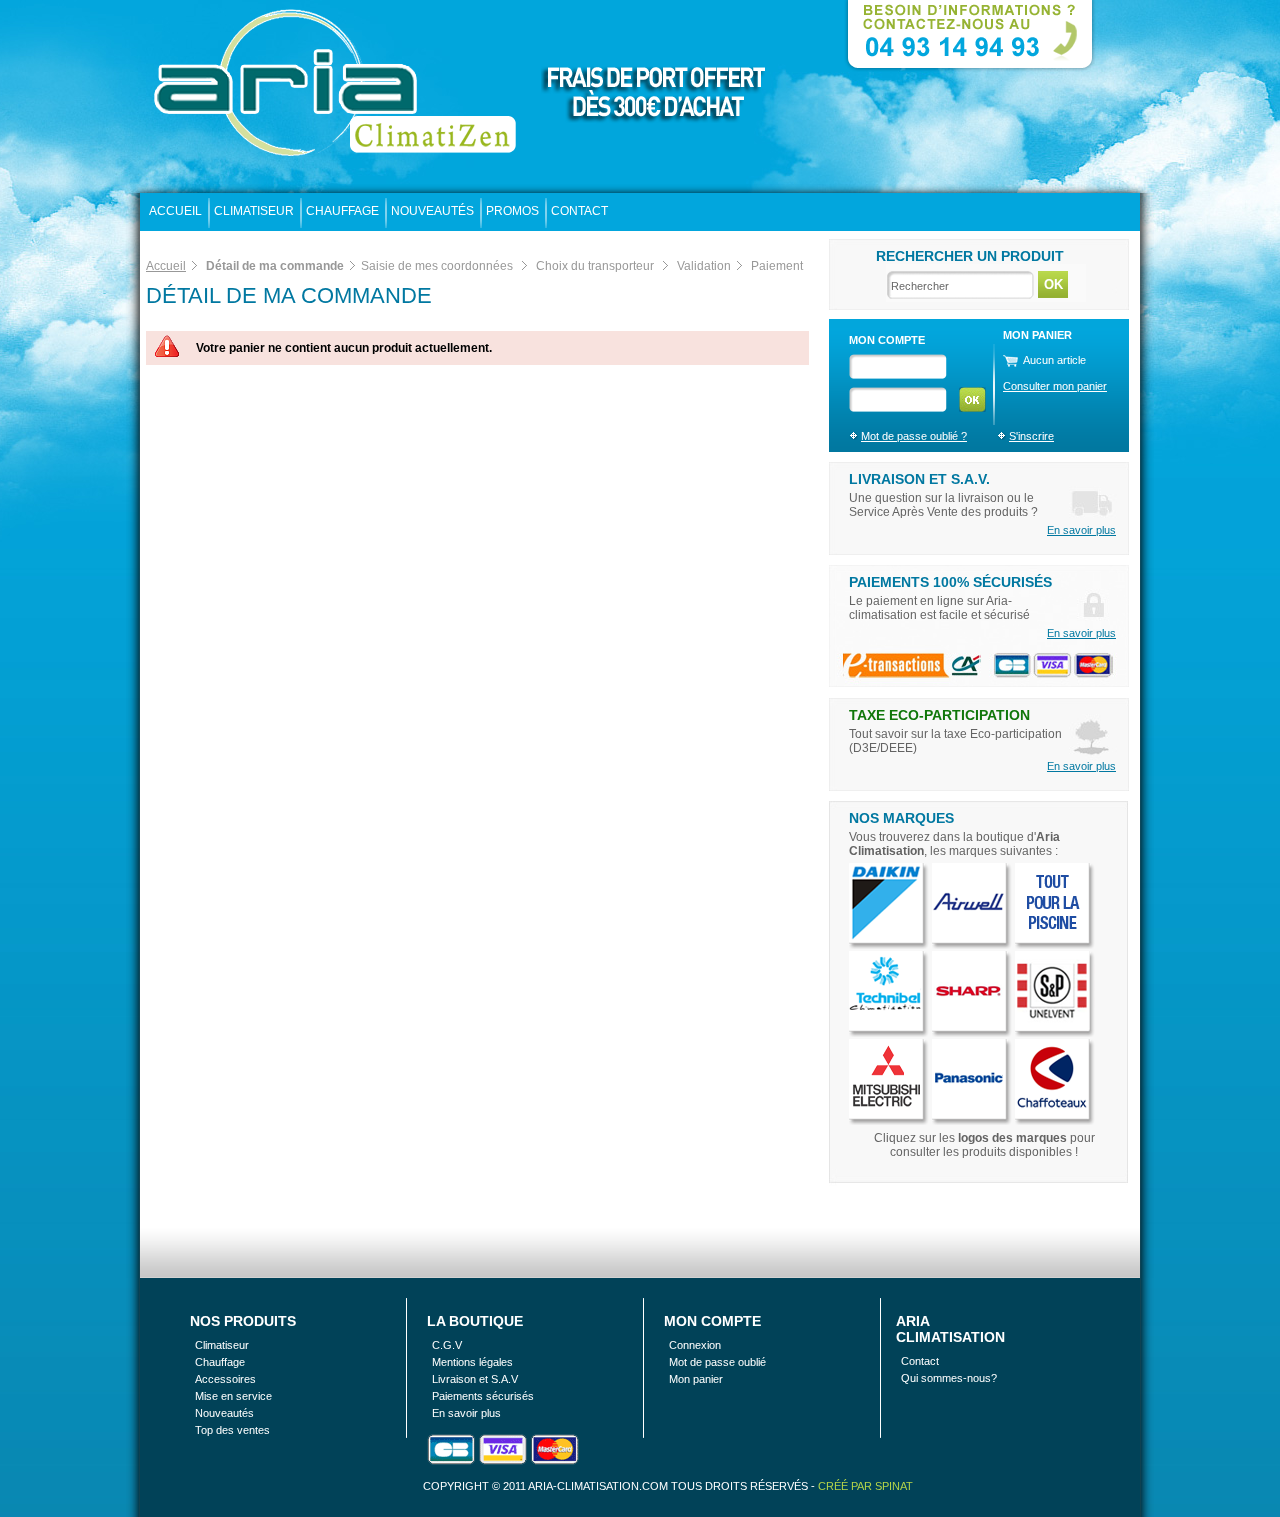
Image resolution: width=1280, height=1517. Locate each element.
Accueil (175, 211)
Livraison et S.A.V (475, 1379)
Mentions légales (472, 1362)
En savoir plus (1081, 530)
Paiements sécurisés (483, 1396)
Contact (579, 211)
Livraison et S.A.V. (919, 479)
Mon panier (696, 1379)
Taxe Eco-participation (939, 715)
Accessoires (225, 1379)
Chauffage (342, 211)
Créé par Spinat (865, 1486)
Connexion (695, 1345)
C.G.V (447, 1345)
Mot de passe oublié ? (914, 436)
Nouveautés (432, 211)
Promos (512, 211)
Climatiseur (254, 211)
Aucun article (1054, 360)
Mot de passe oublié (717, 1362)
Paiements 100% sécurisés (950, 582)
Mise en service (233, 1396)
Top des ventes (232, 1430)
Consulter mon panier (1055, 386)
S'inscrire (1031, 436)
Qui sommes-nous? (949, 1378)
